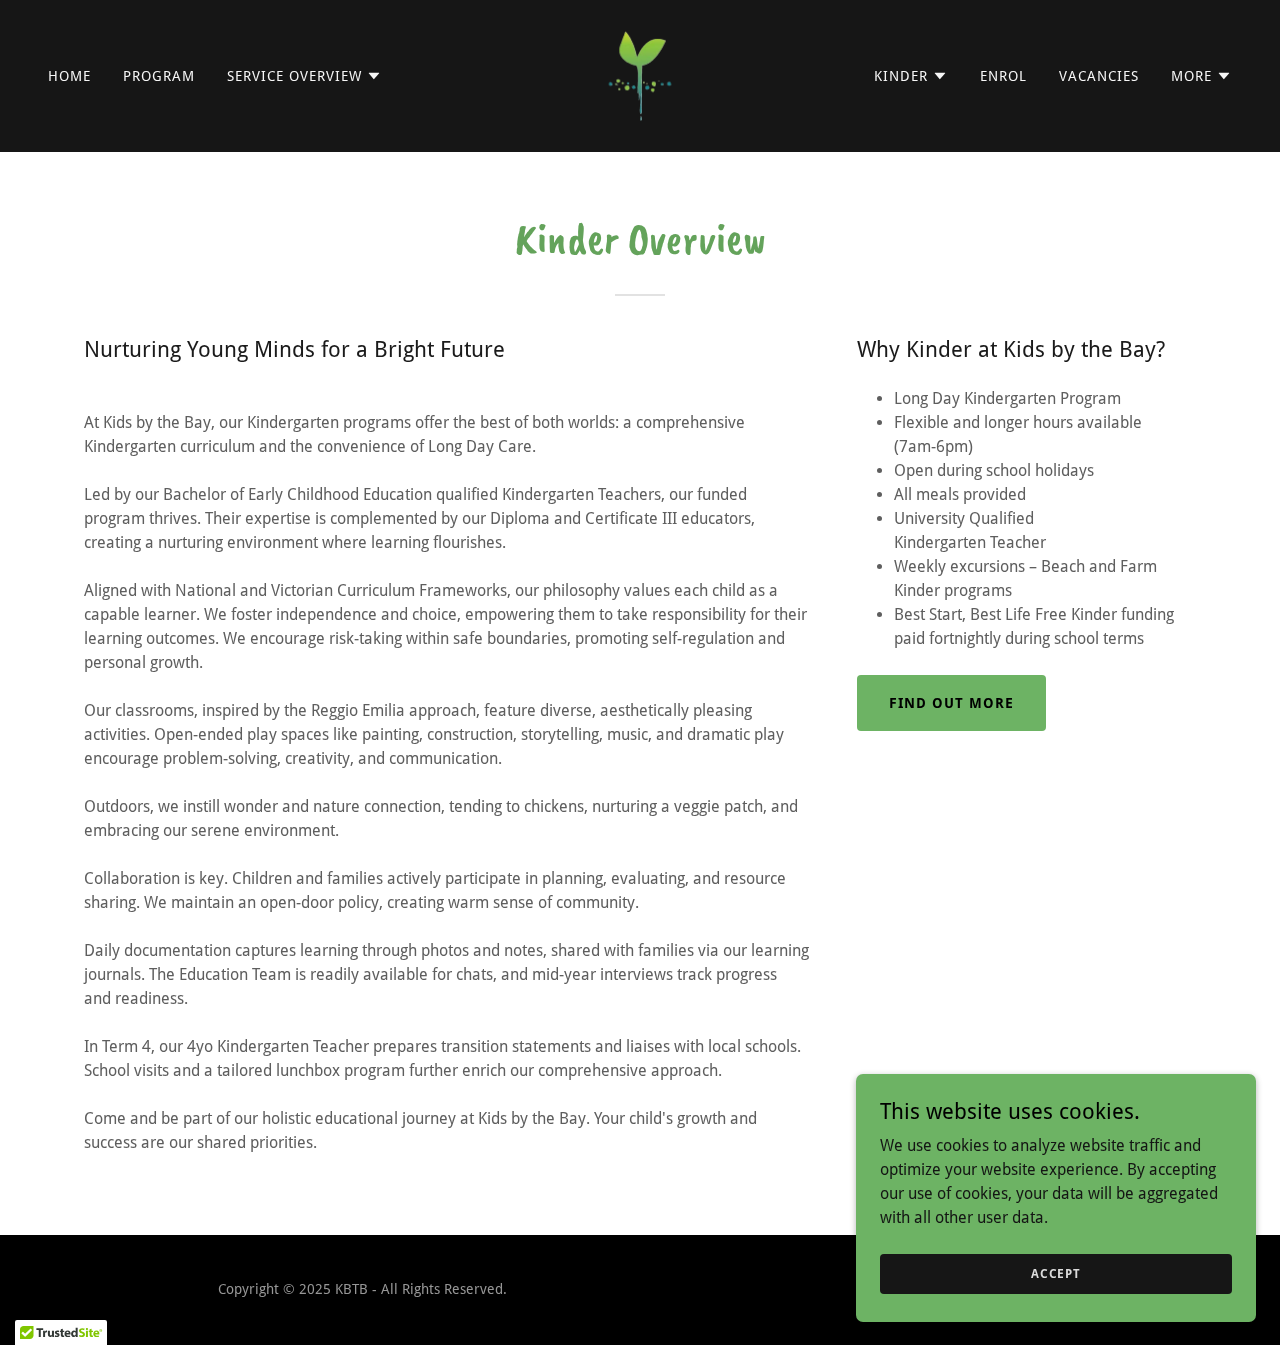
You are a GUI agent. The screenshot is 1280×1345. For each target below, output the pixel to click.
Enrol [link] (1003, 76)
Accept (1056, 1273)
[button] (304, 76)
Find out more (951, 703)
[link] (640, 74)
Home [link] (69, 76)
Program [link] (159, 76)
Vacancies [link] (1099, 76)
